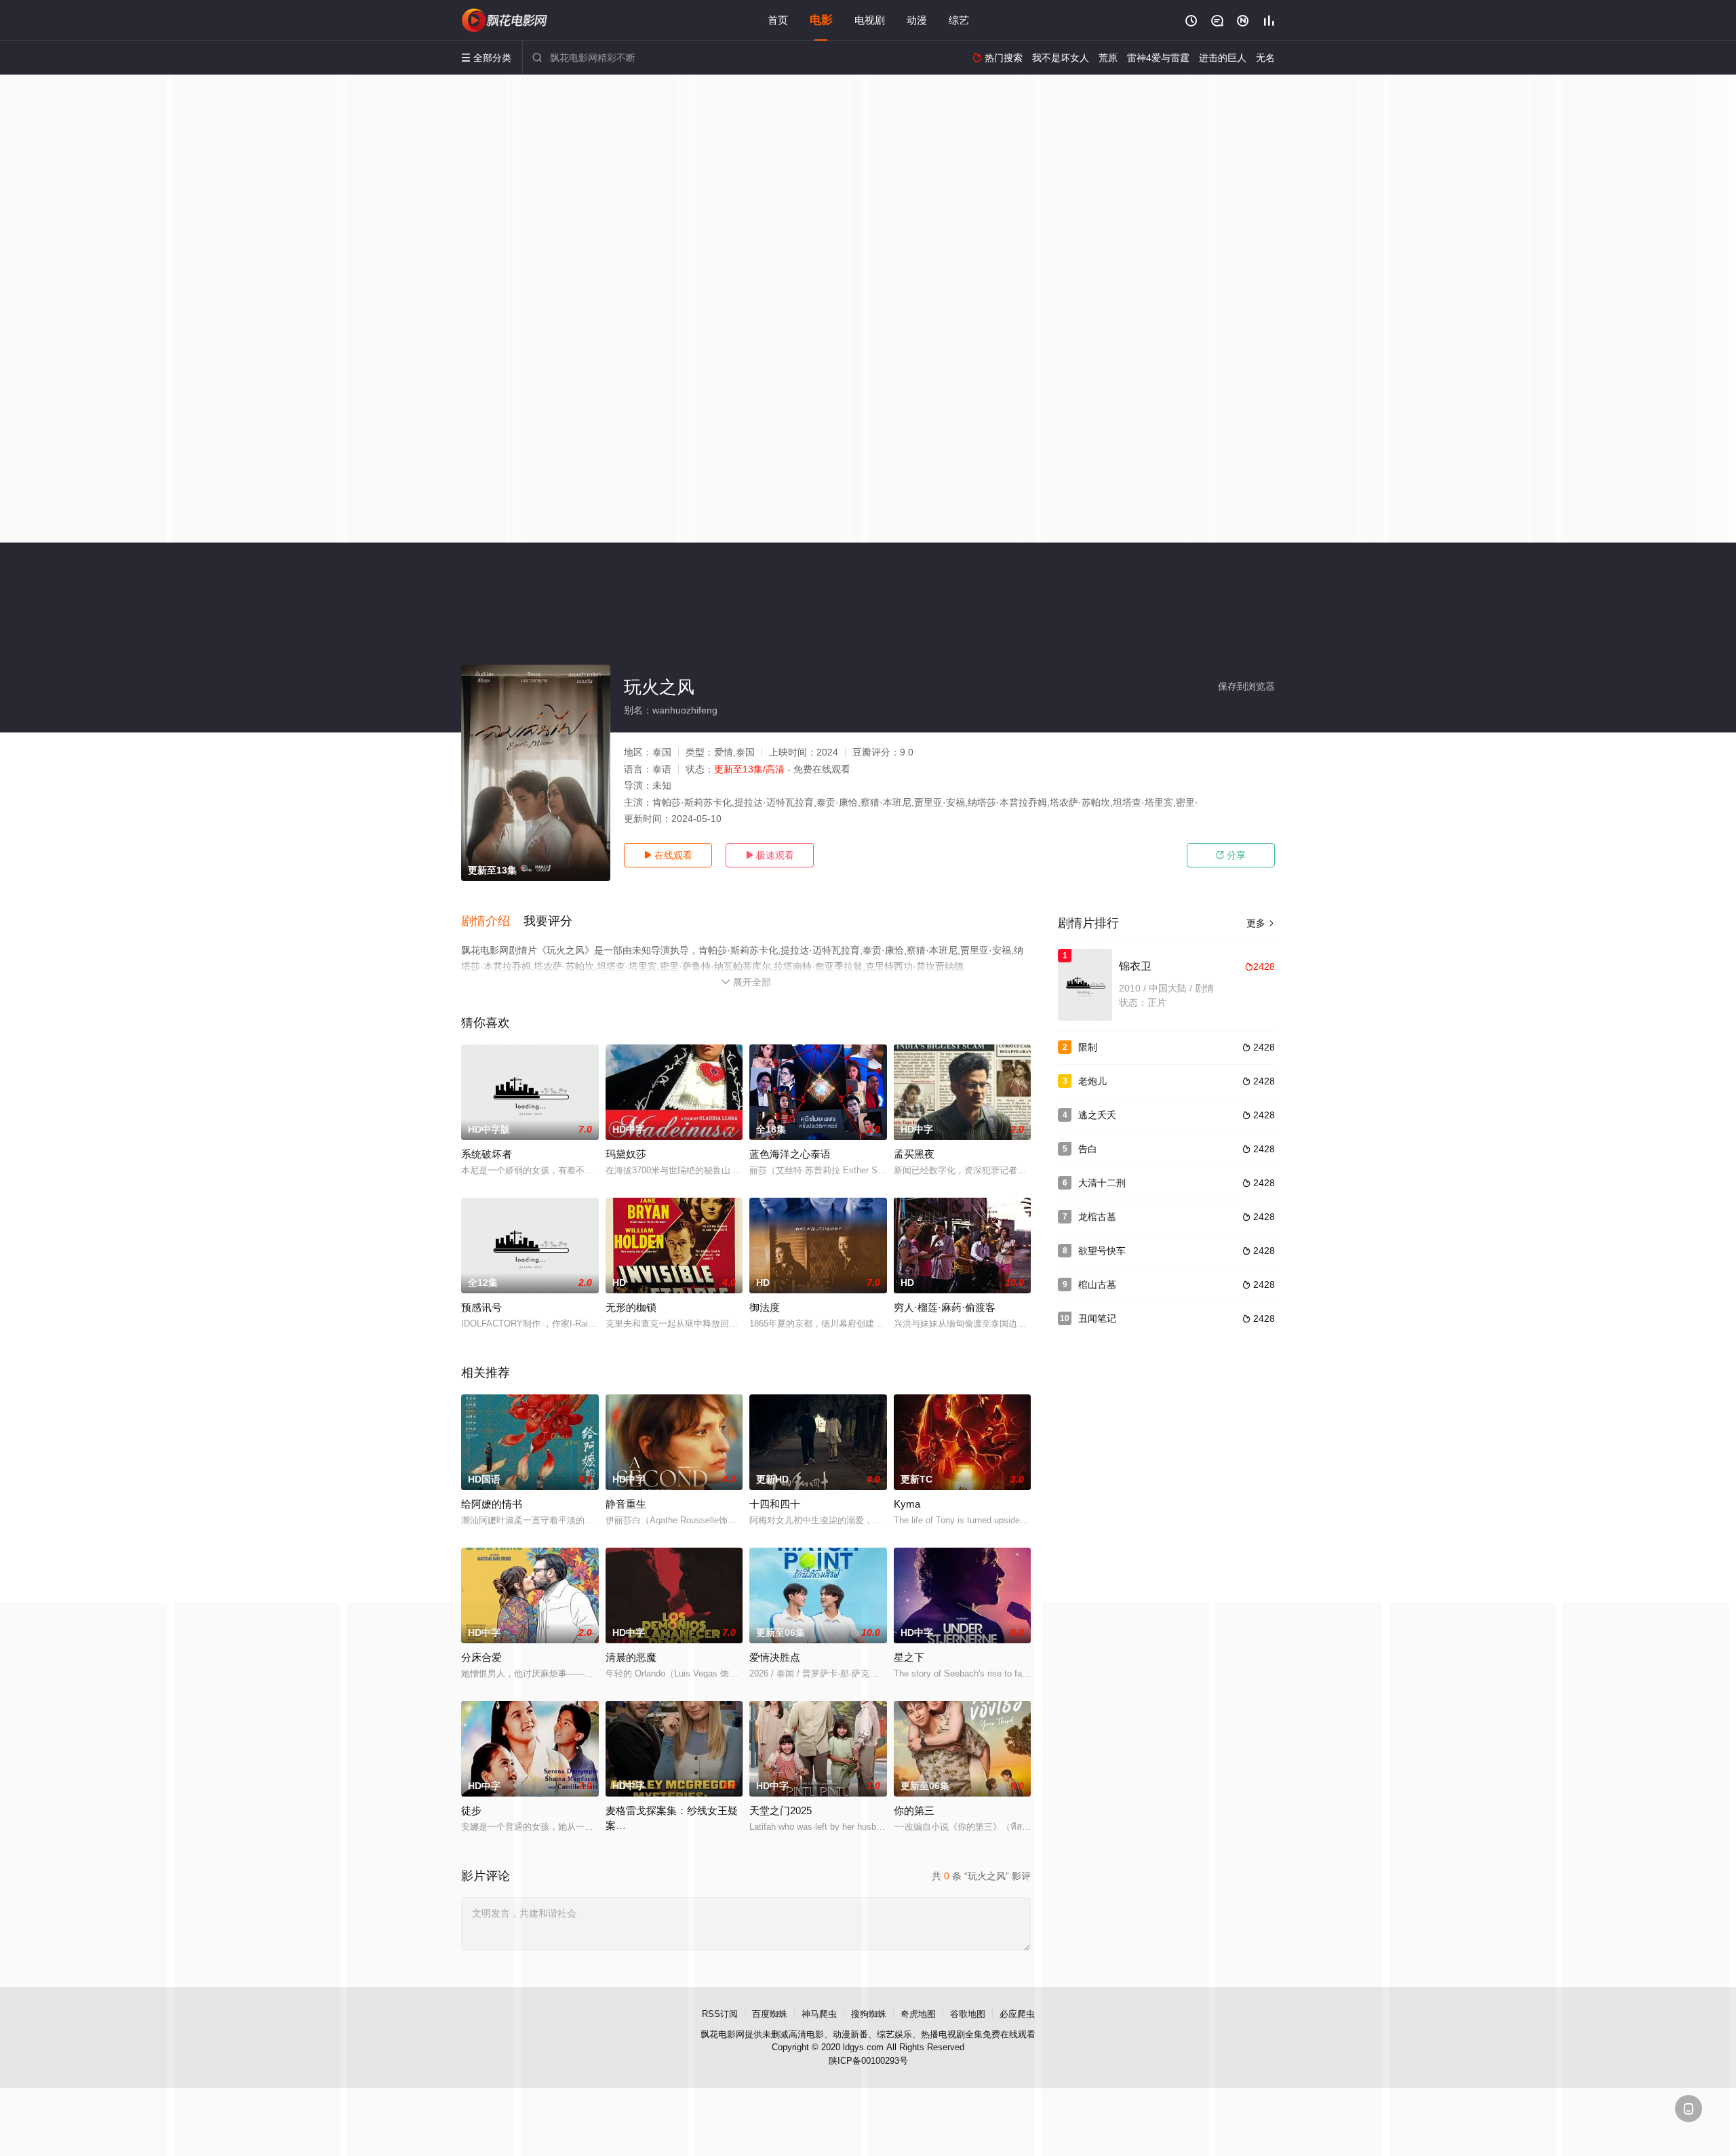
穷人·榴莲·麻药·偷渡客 (945, 1307)
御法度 (765, 1307)
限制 (1088, 1047)
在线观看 (668, 855)
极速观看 (770, 855)
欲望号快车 (1102, 1251)
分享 (1231, 855)
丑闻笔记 (1097, 1318)
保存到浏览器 (1246, 686)
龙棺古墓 (1097, 1217)
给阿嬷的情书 (492, 1504)
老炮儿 (1092, 1081)
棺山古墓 (1097, 1285)
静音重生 (626, 1504)
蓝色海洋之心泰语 (790, 1154)
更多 (1261, 923)
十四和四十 (775, 1504)
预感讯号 (481, 1307)
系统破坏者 (487, 1154)
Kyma (907, 1504)
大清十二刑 (1102, 1183)
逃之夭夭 (1097, 1115)
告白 (1088, 1149)
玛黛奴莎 (626, 1154)
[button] (492, 922)
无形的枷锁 (631, 1307)
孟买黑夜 (914, 1154)
